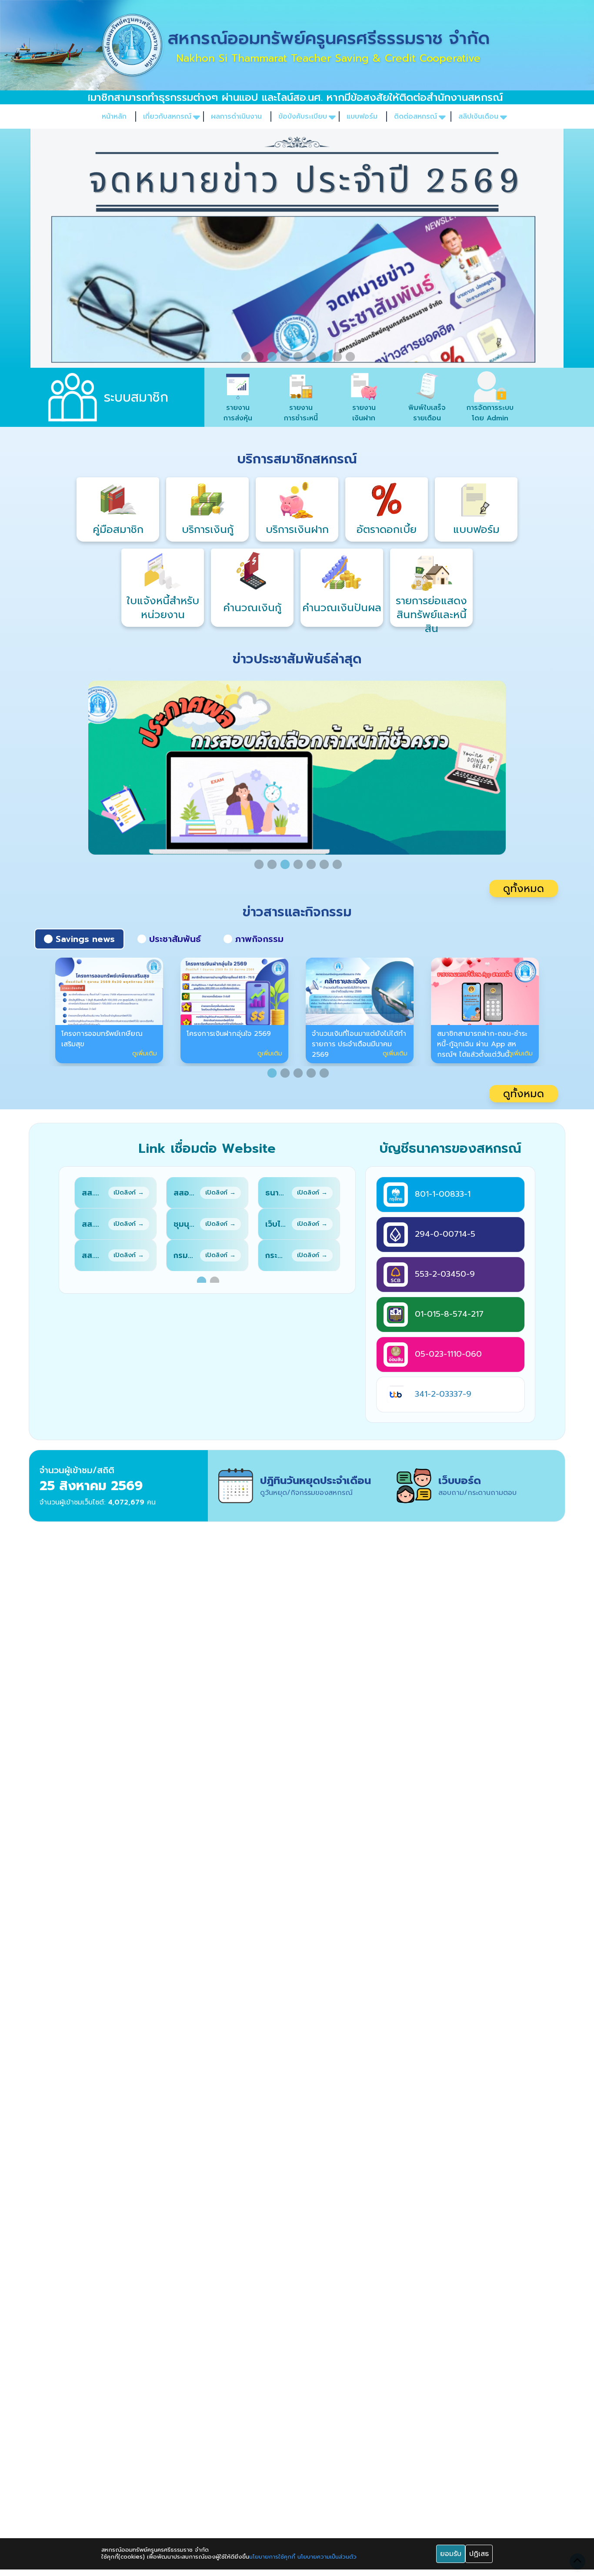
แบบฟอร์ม (362, 116)
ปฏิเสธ (479, 2554)
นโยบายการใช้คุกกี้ (272, 2557)
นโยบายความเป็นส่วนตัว (327, 2557)
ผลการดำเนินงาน (236, 116)
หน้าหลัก (114, 116)
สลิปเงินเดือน (478, 116)
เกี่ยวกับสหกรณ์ (167, 116)
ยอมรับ (451, 2554)
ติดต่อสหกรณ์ (415, 116)
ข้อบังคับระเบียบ (303, 116)
